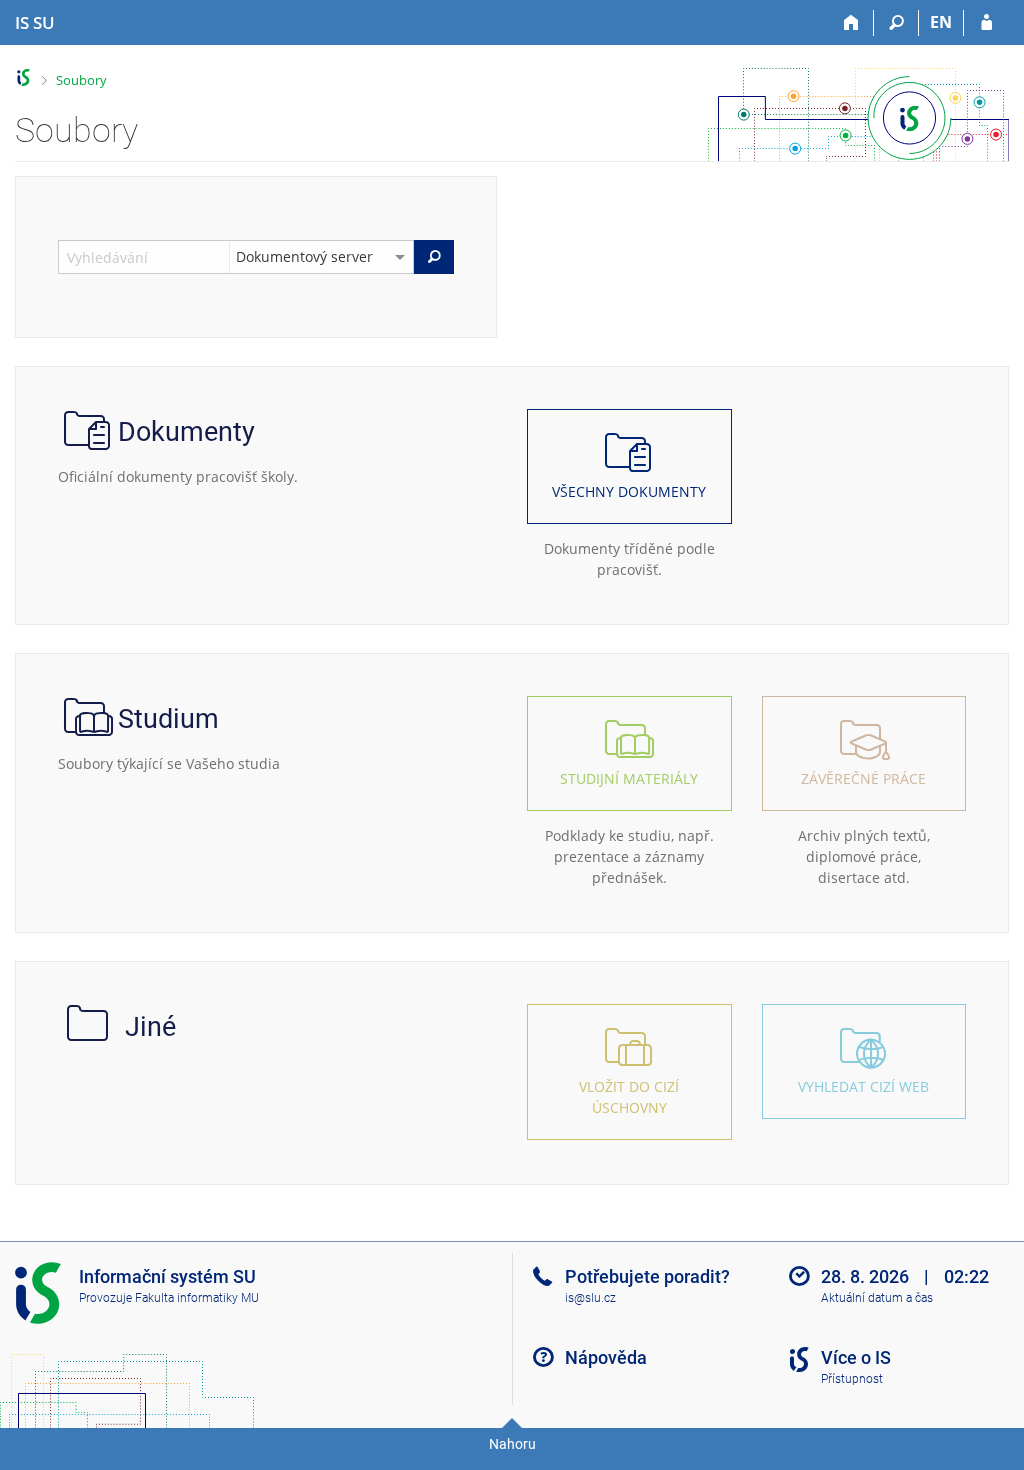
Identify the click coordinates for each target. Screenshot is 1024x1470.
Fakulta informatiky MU (197, 1298)
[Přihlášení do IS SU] (986, 23)
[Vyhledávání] (896, 23)
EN (941, 22)
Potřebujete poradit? (647, 1276)
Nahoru (512, 1444)
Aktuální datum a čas (877, 1298)
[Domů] (851, 23)
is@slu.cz (590, 1298)
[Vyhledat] (434, 257)
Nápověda (606, 1357)
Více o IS (856, 1357)
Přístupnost (852, 1379)
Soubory (81, 80)
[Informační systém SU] (23, 77)
